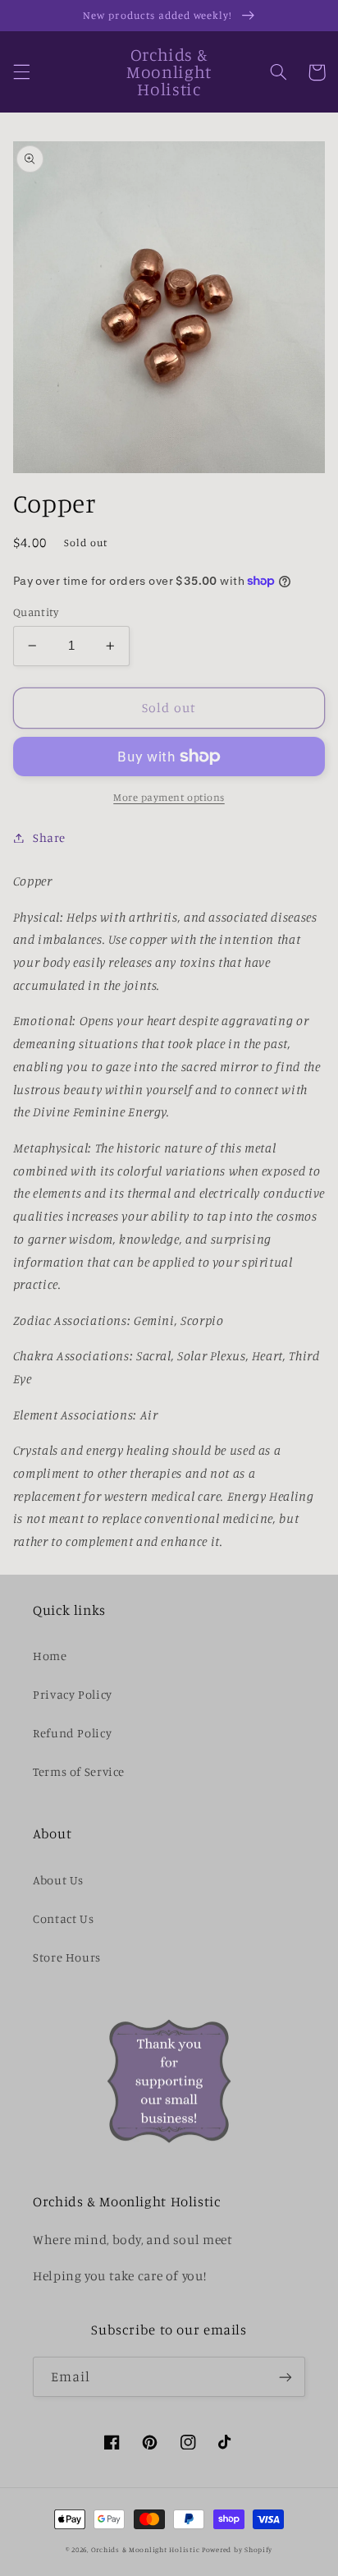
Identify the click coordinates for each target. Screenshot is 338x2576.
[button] (21, 72)
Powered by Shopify (237, 2549)
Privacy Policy (73, 1694)
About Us (58, 1880)
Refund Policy (72, 1733)
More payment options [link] (169, 797)
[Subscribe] (285, 2377)
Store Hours (67, 1957)
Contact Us (63, 1918)
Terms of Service (79, 1771)
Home (50, 1656)
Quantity (36, 612)
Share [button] (49, 837)
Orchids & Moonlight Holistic (146, 2549)
